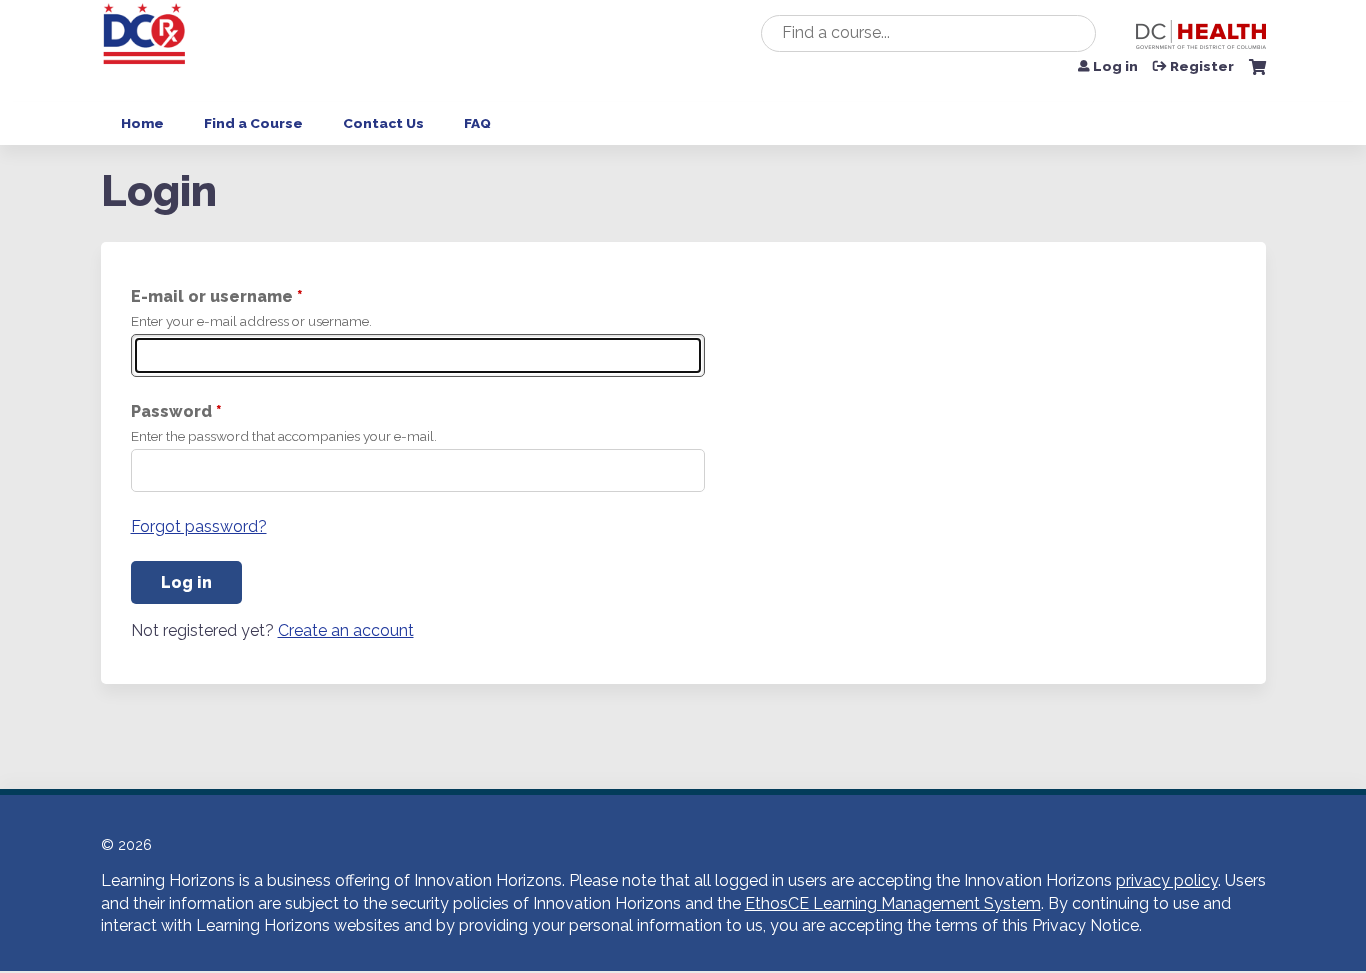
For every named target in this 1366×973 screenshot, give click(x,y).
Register (1202, 67)
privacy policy (1167, 880)
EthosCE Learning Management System (893, 903)
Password (171, 411)
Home (142, 123)
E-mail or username (212, 296)
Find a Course (253, 123)
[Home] (146, 51)
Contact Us (383, 123)
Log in (1115, 67)
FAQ (477, 123)
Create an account (346, 630)
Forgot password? (199, 526)
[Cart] (1257, 74)
